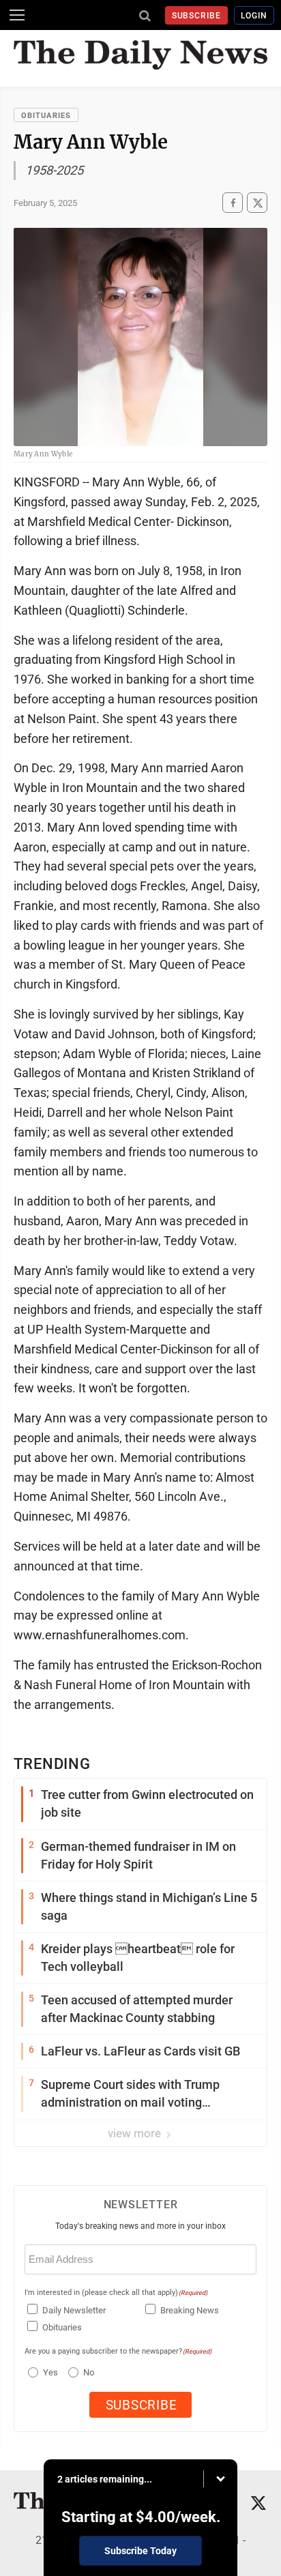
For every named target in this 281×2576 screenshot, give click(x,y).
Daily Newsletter (74, 2310)
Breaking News (190, 2310)
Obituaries (46, 116)
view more (136, 2133)
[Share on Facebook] (233, 203)
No (89, 2372)
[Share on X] (257, 203)
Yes (49, 2372)
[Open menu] (17, 15)
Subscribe (197, 16)
